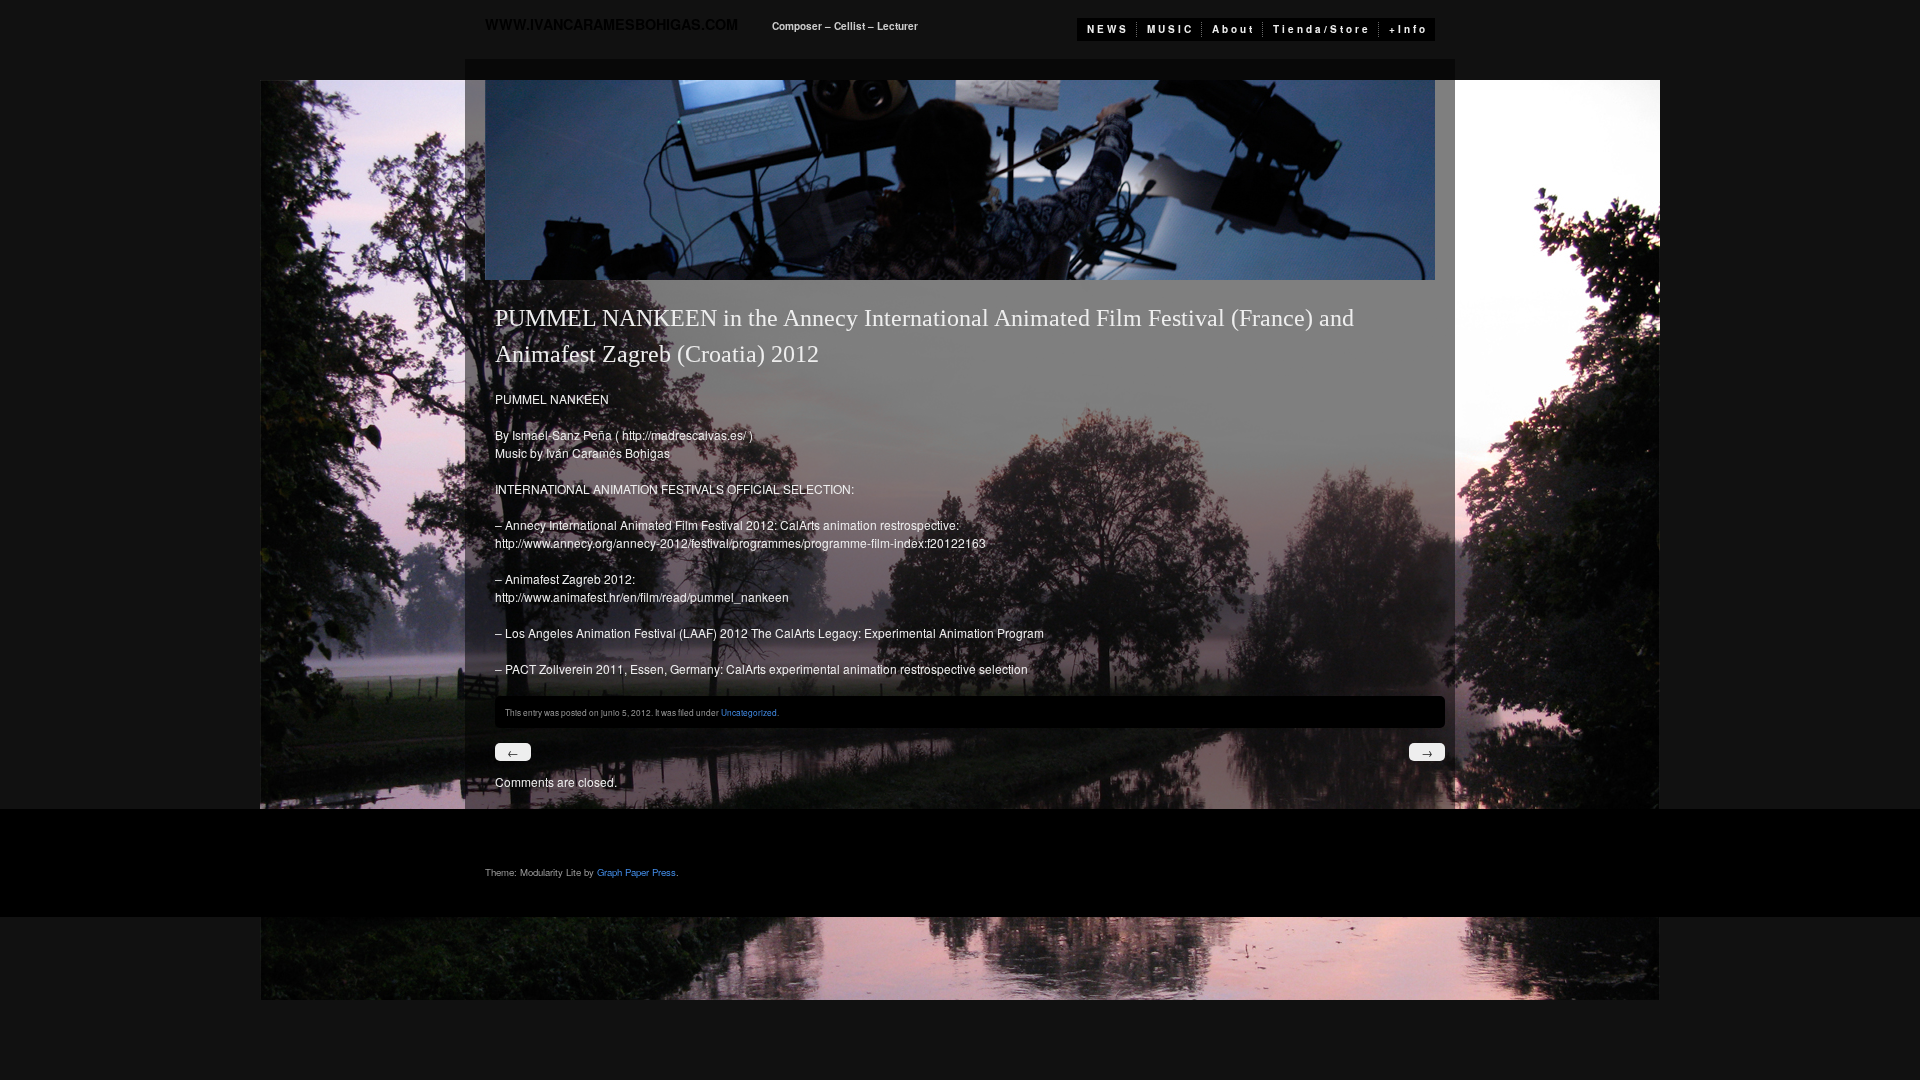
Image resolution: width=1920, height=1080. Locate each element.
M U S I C (1169, 29)
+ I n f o (1407, 29)
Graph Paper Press (636, 872)
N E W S (1106, 29)
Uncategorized (749, 712)
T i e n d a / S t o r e (1320, 29)
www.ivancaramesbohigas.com (611, 24)
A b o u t (1232, 29)
